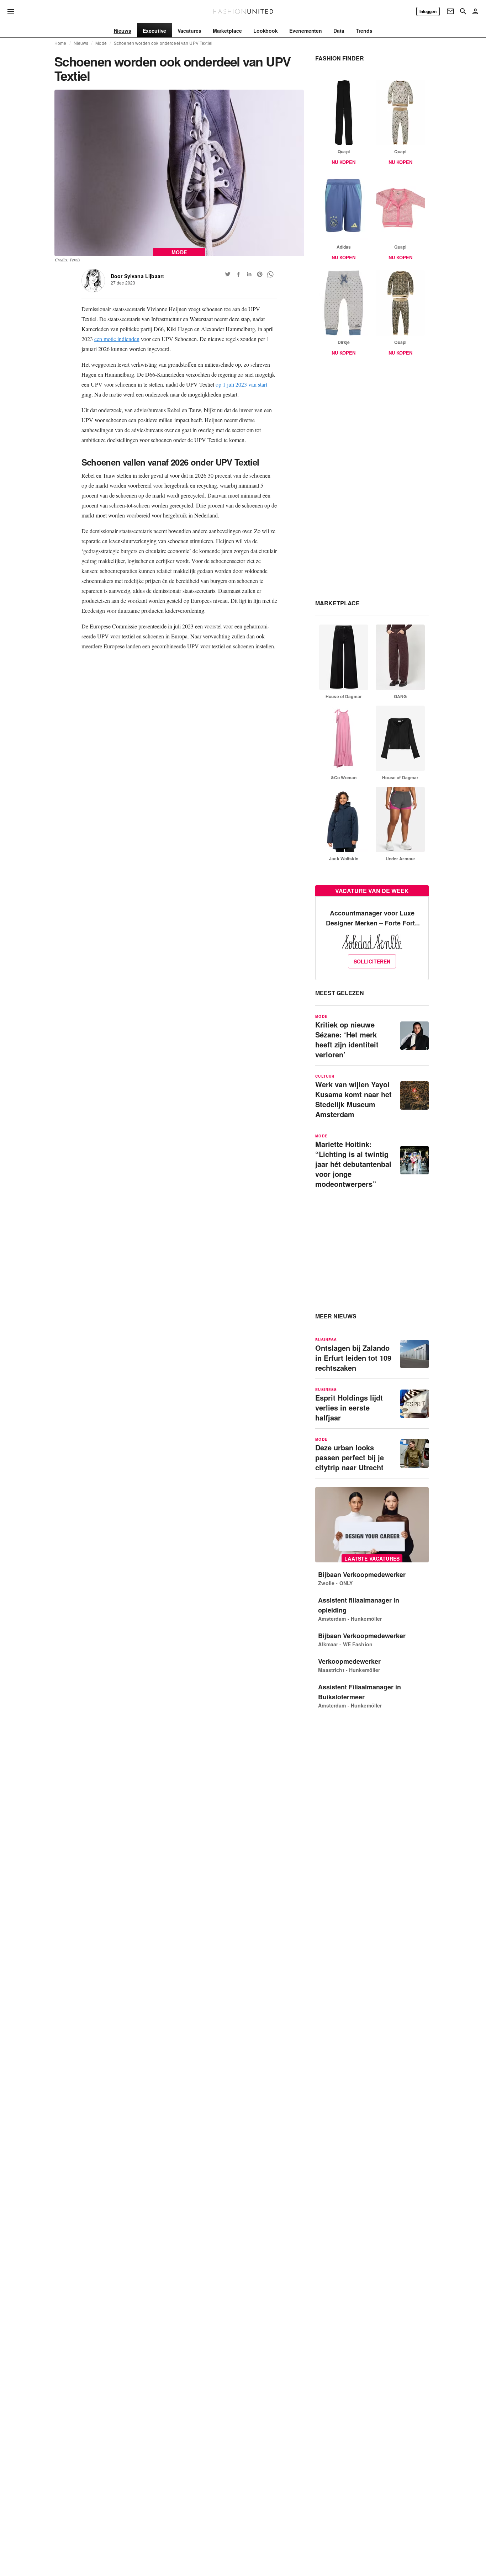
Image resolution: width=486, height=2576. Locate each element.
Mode (101, 43)
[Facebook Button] (238, 274)
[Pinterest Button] (260, 274)
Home (60, 43)
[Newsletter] (450, 11)
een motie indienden (117, 339)
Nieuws (81, 43)
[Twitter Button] (228, 274)
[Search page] (463, 11)
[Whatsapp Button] (270, 274)
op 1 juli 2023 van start (241, 384)
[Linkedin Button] (249, 274)
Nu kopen (344, 162)
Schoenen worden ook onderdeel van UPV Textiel (163, 43)
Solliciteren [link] (372, 961)
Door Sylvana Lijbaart (138, 276)
